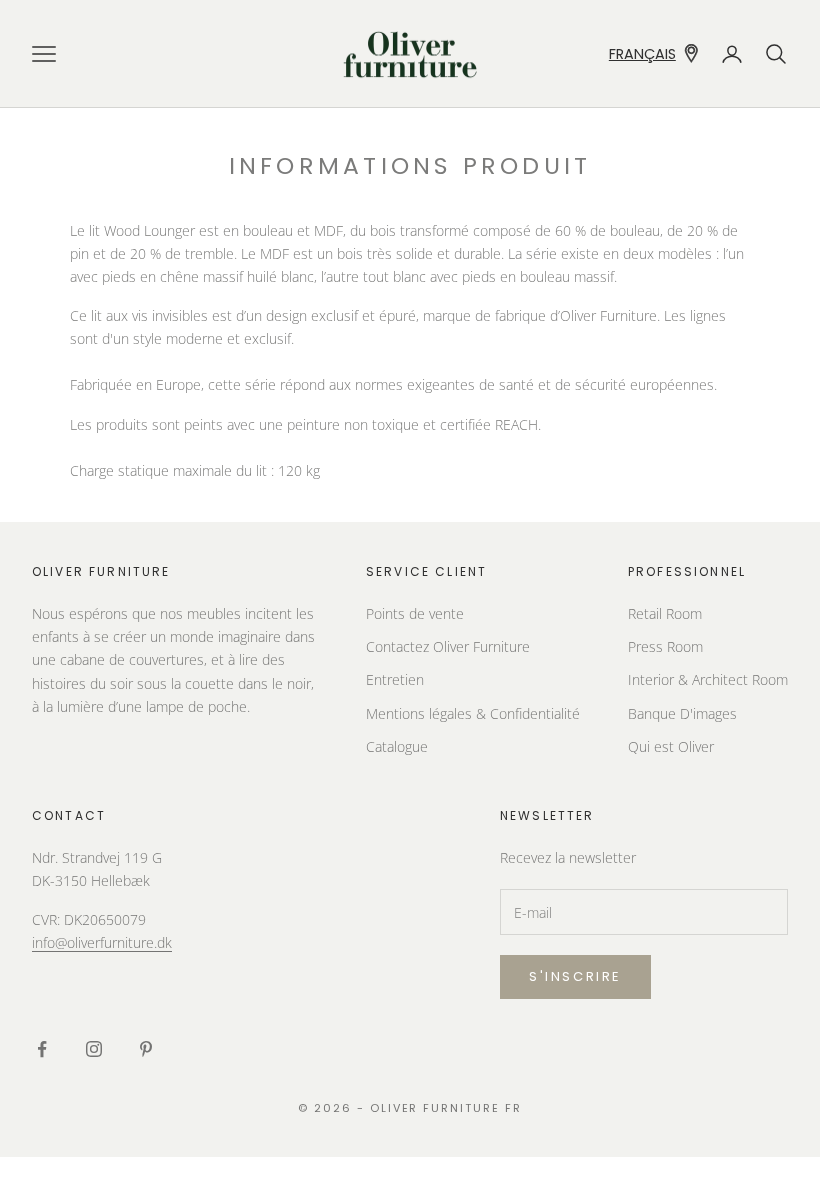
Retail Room (665, 613)
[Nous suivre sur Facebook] (42, 1049)
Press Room (665, 646)
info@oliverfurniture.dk (102, 942)
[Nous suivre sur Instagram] (94, 1049)
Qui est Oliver (671, 746)
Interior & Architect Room (708, 679)
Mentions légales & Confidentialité (473, 713)
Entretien (395, 679)
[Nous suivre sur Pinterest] (146, 1049)
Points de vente (415, 613)
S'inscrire (575, 976)
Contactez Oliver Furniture (448, 646)
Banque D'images (682, 713)
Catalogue (397, 746)
